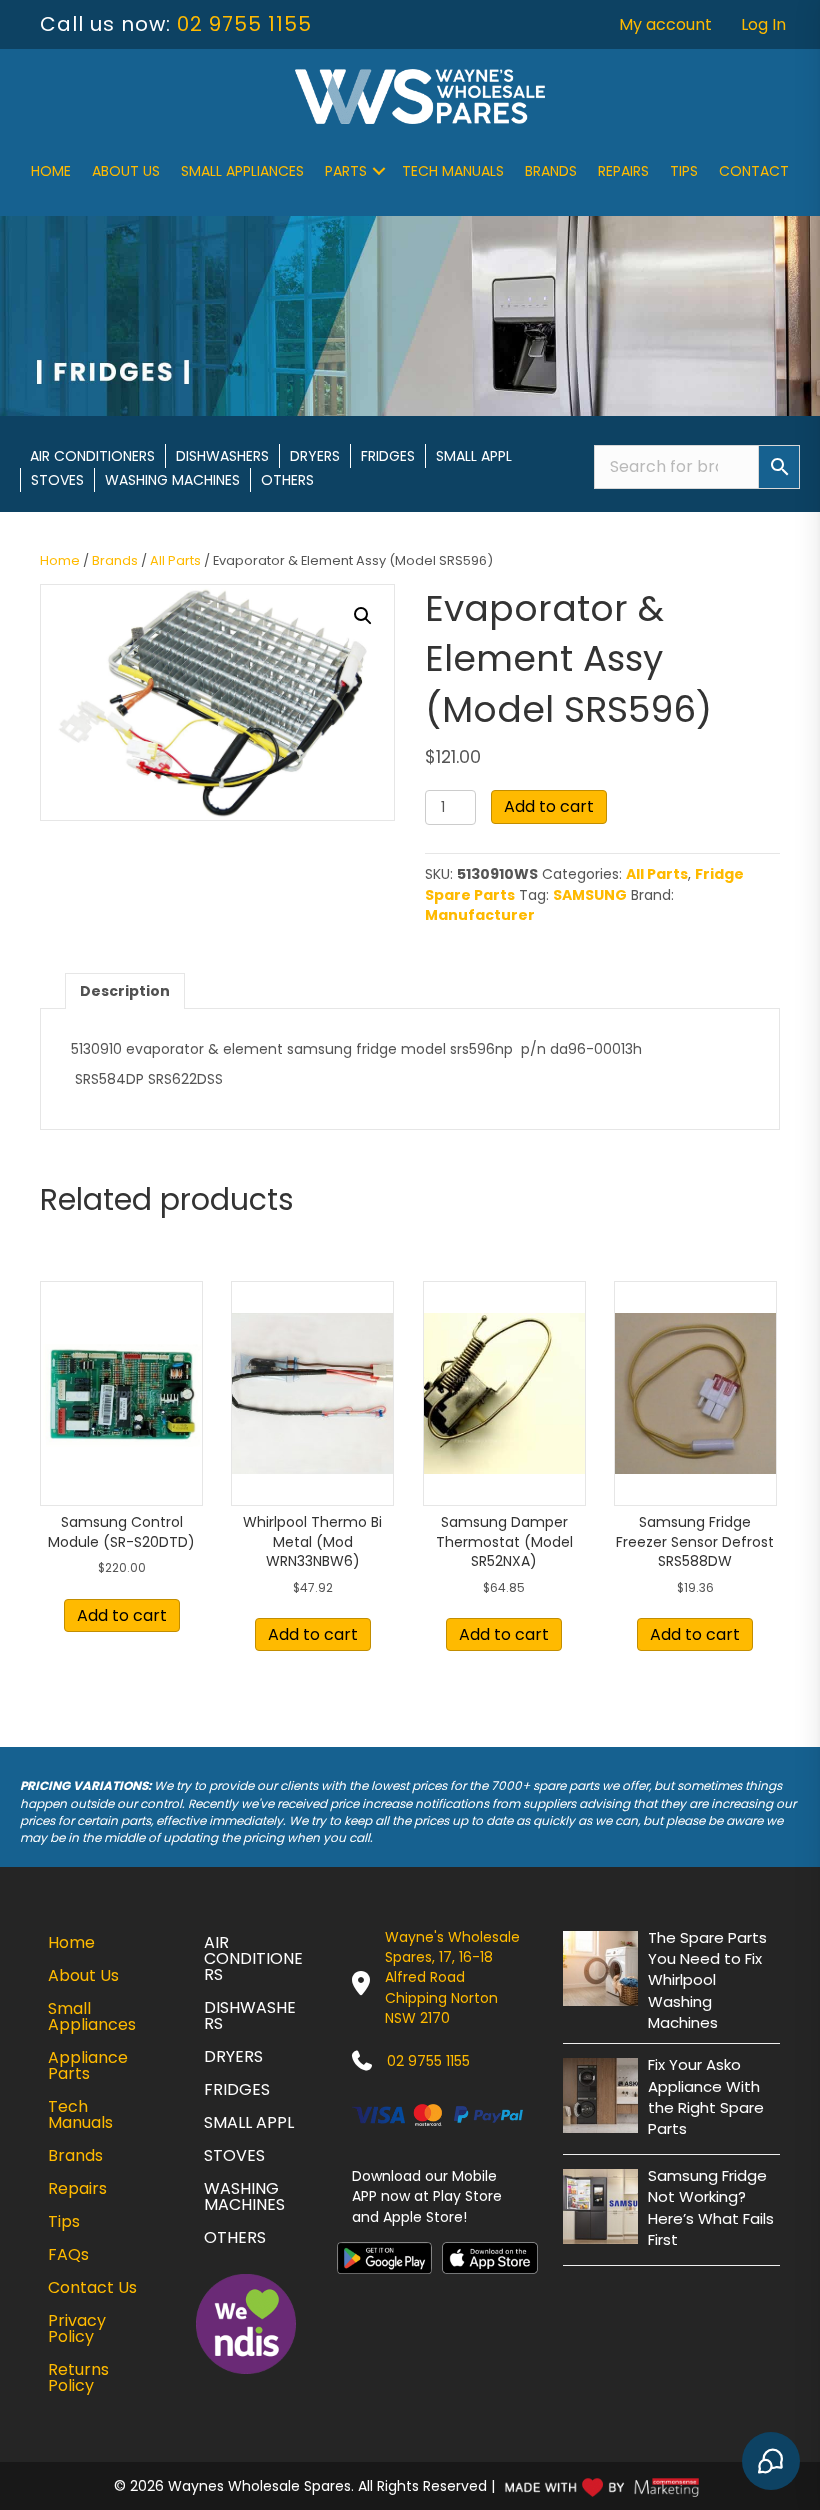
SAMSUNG (590, 895)
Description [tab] (125, 991)
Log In (763, 24)
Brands (551, 171)
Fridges (388, 456)
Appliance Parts (88, 2065)
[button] (379, 171)
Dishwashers (222, 456)
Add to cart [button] (122, 1615)
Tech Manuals (453, 171)
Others (287, 480)
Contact (754, 171)
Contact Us (92, 2287)
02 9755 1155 (244, 24)
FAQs (68, 2254)
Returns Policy (78, 2377)
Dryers (315, 456)
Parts (346, 171)
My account (665, 24)
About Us (126, 171)
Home (51, 171)
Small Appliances (242, 171)
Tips (684, 171)
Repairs (623, 171)
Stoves (57, 480)
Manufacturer (480, 915)
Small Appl (474, 456)
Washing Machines (172, 480)
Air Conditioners (92, 456)
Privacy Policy (77, 2328)
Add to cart (549, 806)
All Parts (175, 560)
